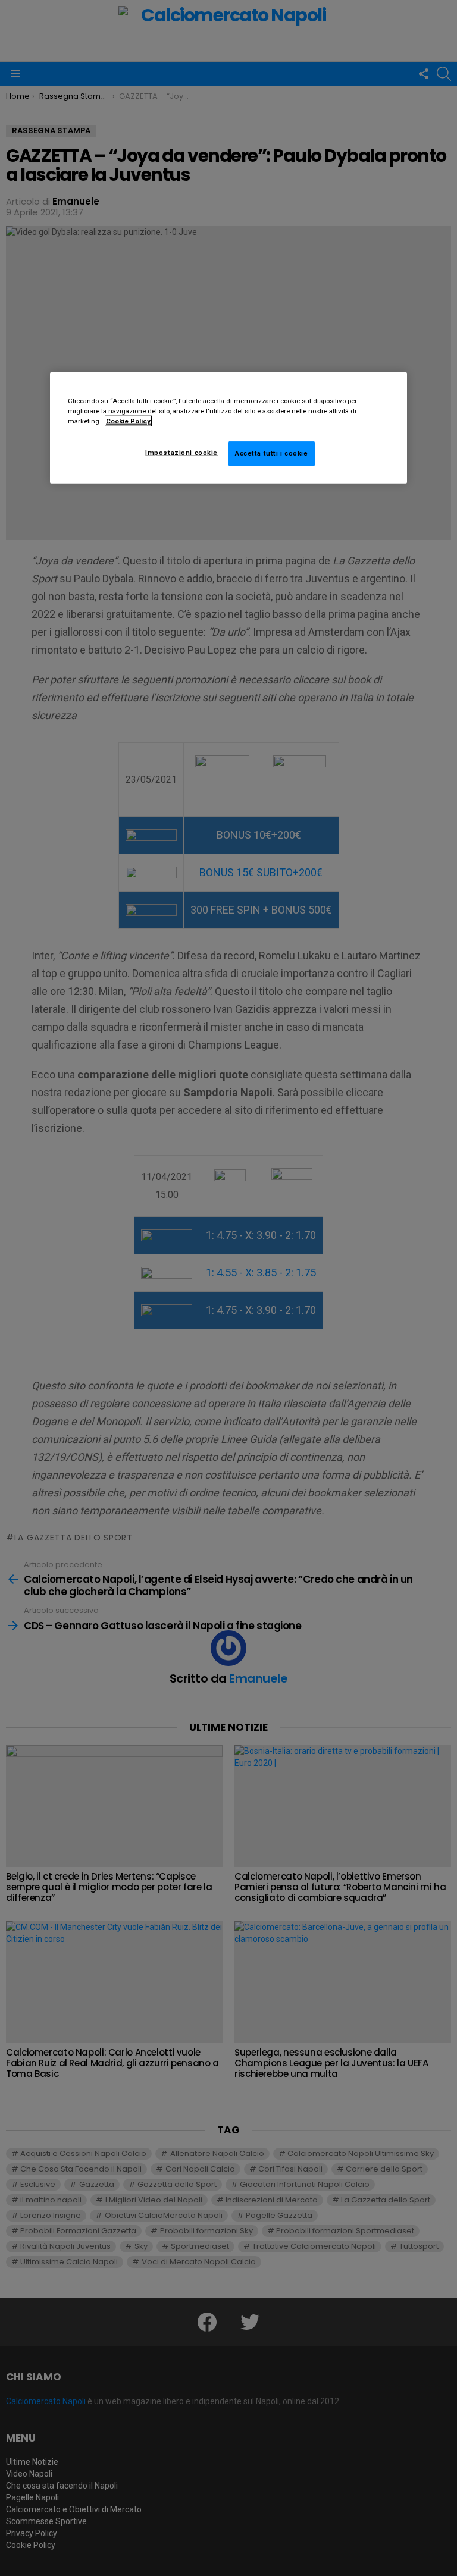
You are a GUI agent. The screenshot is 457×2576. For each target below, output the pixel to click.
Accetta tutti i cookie (272, 453)
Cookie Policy (128, 421)
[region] (228, 427)
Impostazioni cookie (181, 453)
